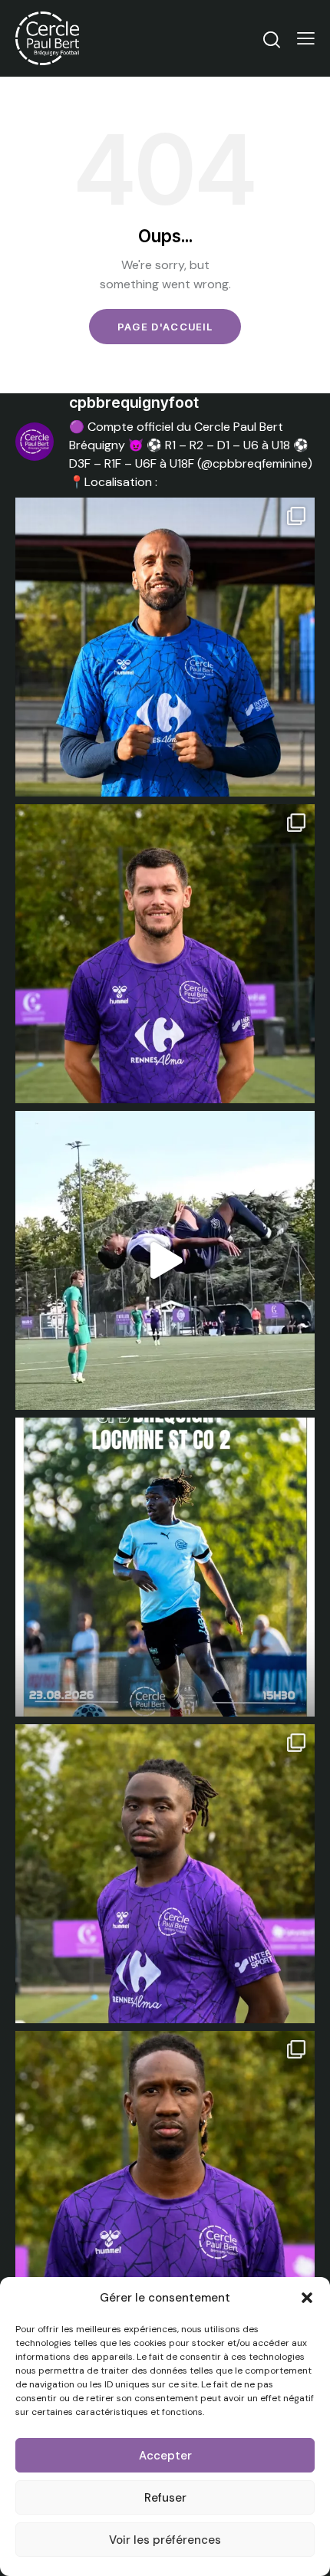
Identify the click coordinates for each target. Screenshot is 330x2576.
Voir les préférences (165, 2540)
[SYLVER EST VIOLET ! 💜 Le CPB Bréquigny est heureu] (165, 1874)
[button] (307, 2298)
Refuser (165, 2498)
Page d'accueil (165, 327)
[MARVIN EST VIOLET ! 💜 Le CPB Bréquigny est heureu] (165, 647)
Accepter (165, 2456)
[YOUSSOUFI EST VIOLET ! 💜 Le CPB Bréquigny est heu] (165, 2180)
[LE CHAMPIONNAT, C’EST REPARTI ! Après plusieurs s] (165, 1567)
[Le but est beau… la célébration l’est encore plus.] (165, 1260)
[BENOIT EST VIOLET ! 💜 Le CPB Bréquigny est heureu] (165, 954)
